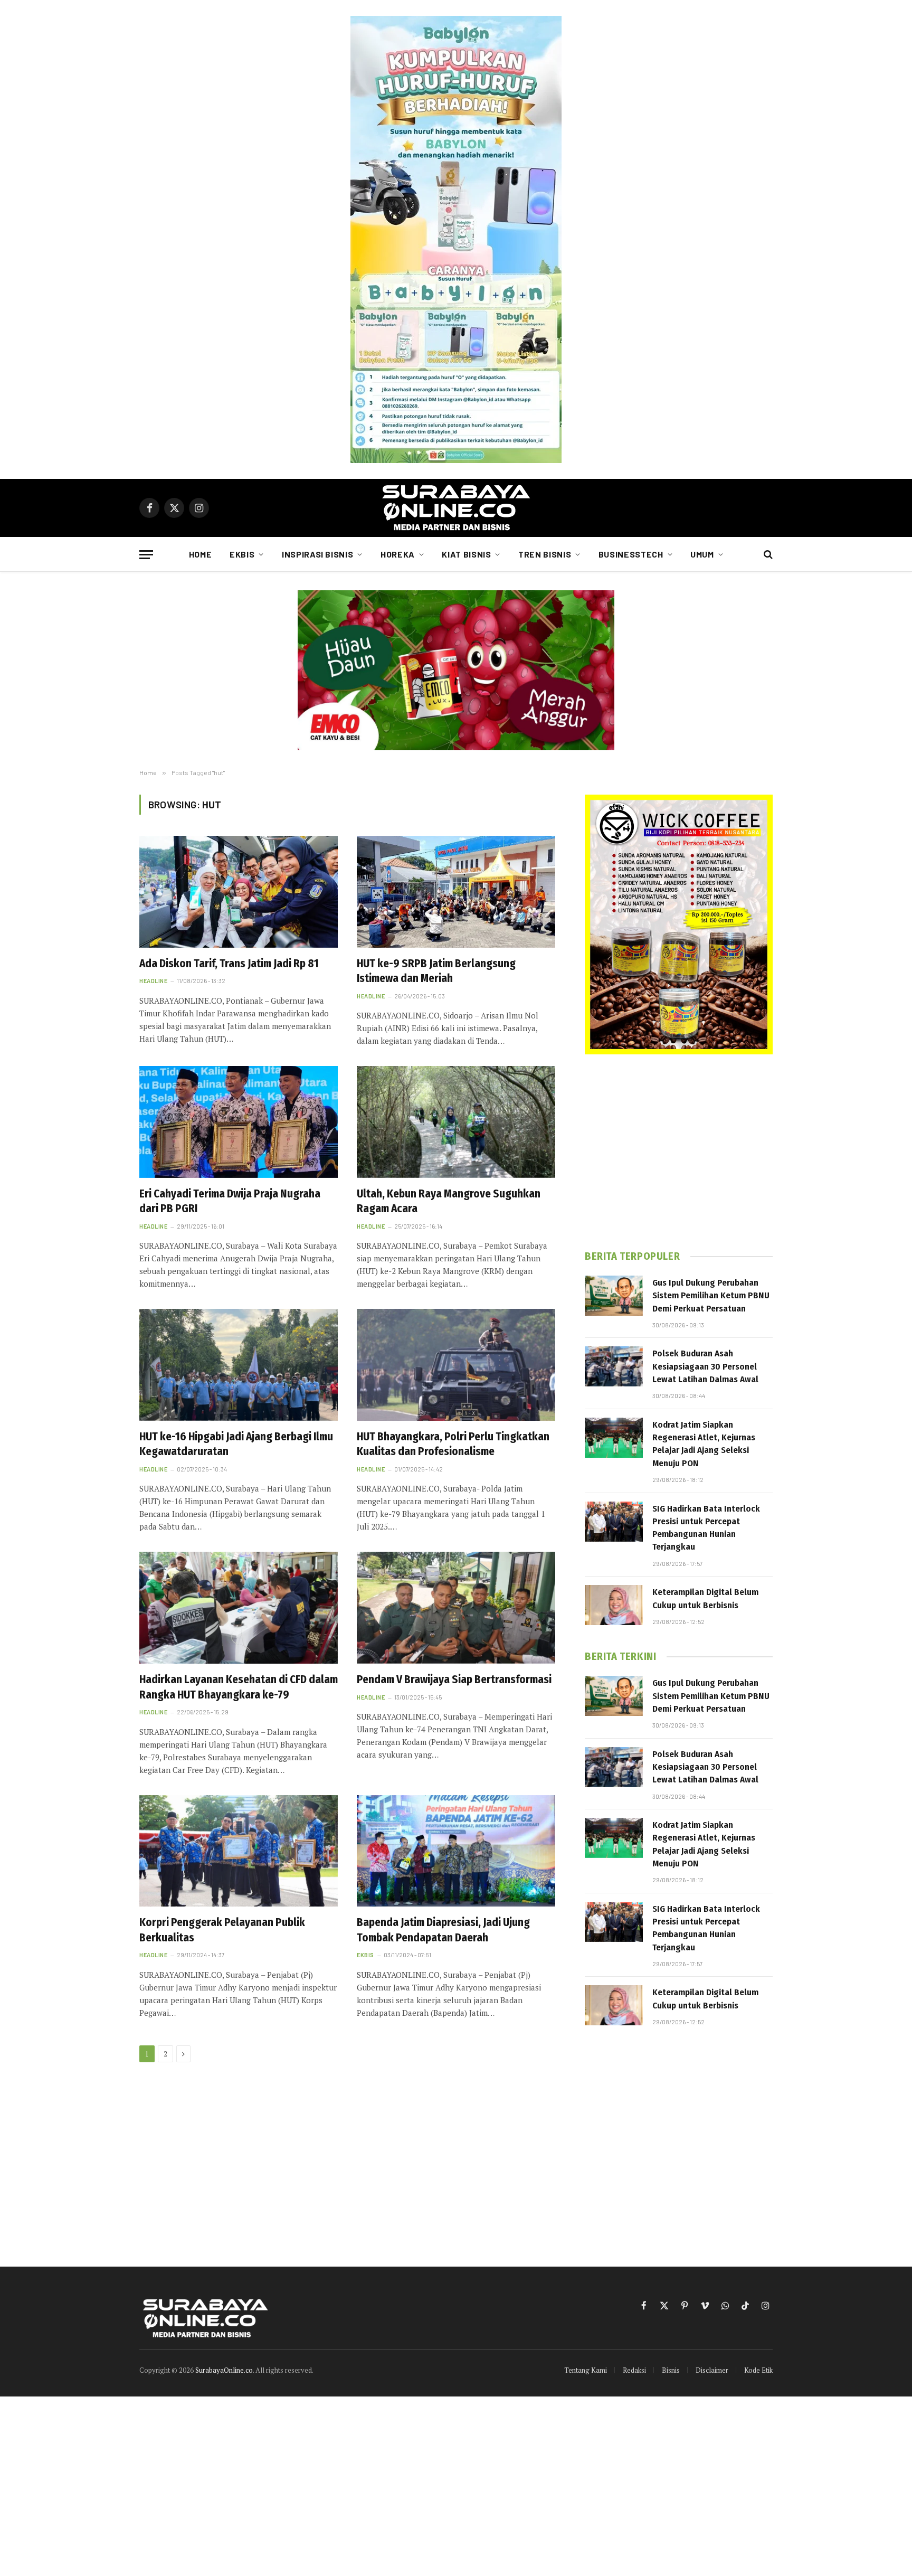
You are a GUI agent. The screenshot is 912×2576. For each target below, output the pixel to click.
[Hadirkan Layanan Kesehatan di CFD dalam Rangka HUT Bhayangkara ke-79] (239, 1608)
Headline (153, 981)
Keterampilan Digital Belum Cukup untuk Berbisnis (705, 1598)
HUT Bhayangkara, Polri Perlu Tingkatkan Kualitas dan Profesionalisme (453, 1444)
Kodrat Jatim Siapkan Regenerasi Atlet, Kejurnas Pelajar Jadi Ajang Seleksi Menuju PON (704, 1444)
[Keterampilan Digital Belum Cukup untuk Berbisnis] (614, 1605)
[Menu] (146, 555)
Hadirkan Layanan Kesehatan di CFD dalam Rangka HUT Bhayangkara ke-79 (239, 1687)
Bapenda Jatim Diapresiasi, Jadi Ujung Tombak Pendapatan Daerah (443, 1930)
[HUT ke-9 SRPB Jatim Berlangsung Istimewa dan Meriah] (456, 892)
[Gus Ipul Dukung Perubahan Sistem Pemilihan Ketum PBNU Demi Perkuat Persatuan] (614, 1296)
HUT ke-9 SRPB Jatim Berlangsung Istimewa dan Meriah (436, 971)
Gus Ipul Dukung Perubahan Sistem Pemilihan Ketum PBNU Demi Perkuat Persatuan (711, 1296)
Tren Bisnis (545, 554)
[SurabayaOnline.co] (456, 508)
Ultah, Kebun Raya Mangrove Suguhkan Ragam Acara (449, 1201)
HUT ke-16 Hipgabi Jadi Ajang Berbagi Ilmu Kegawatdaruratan (236, 1444)
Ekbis (242, 554)
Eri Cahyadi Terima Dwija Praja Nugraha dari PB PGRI (230, 1201)
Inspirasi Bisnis (317, 554)
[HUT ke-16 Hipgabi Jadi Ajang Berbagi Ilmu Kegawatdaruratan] (239, 1365)
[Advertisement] (679, 1152)
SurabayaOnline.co (224, 2370)
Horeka (398, 554)
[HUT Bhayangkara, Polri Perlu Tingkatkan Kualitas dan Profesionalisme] (456, 1365)
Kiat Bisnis (466, 554)
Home (201, 554)
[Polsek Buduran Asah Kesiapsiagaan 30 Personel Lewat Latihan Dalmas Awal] (614, 1366)
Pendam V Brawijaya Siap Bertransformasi (454, 1679)
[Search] (767, 555)
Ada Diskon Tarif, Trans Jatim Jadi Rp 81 (229, 964)
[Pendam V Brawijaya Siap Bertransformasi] (456, 1608)
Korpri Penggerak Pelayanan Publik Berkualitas (222, 1930)
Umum (702, 554)
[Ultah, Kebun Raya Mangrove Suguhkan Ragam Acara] (456, 1122)
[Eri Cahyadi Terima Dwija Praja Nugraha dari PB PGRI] (239, 1122)
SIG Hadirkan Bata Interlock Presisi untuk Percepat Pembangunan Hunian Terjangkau (706, 1528)
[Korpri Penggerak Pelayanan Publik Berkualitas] (239, 1851)
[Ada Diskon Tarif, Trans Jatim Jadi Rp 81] (239, 892)
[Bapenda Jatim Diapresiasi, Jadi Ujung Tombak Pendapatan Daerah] (456, 1851)
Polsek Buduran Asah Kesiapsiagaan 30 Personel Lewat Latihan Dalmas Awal (705, 1366)
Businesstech (631, 554)
